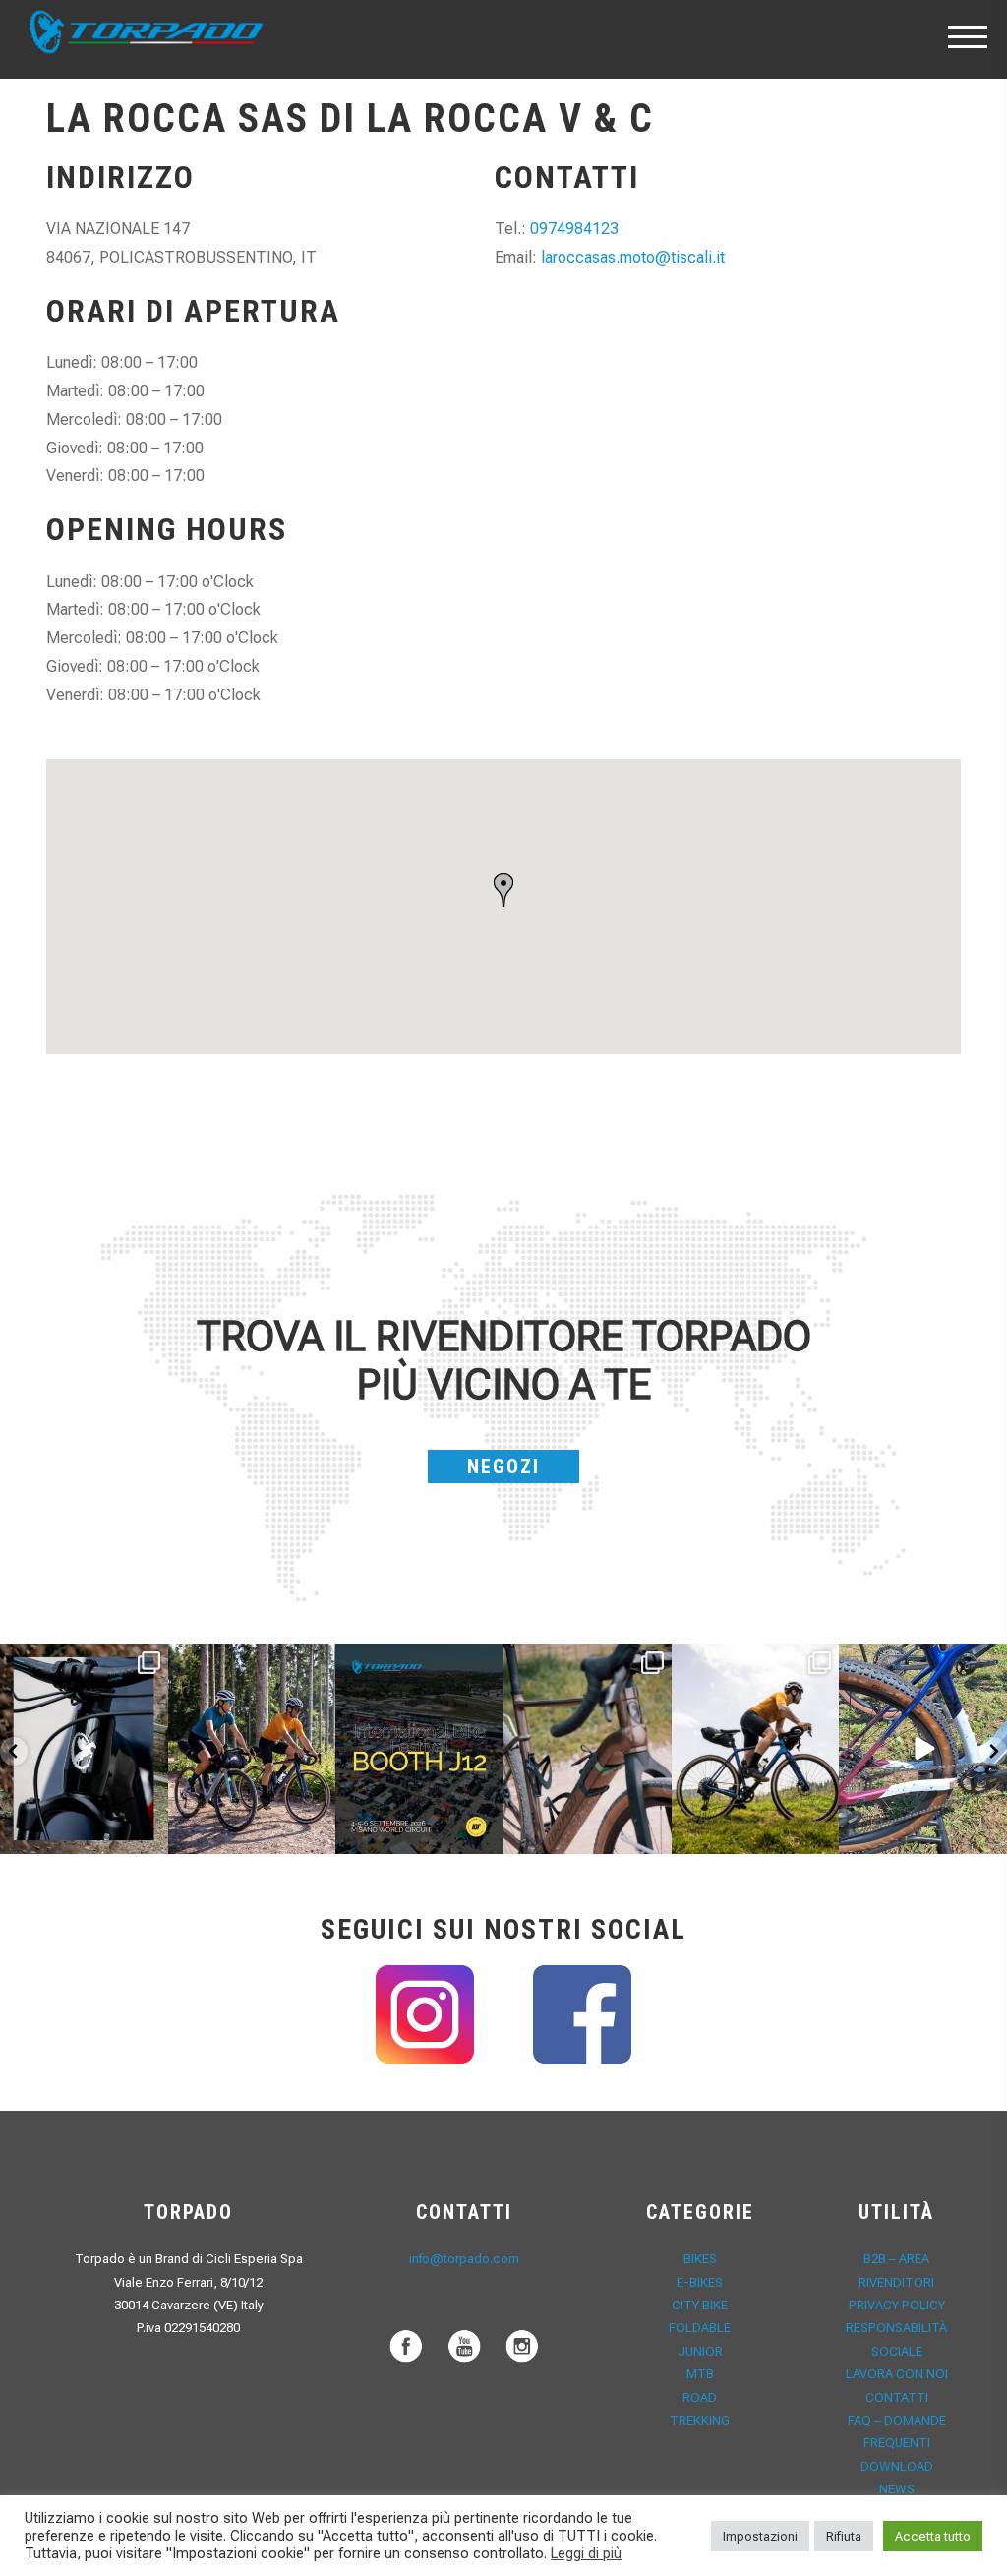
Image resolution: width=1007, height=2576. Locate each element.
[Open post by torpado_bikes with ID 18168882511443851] (84, 1748)
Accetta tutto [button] (933, 2536)
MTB (700, 2374)
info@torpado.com (464, 2259)
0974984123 (574, 229)
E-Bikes (700, 2282)
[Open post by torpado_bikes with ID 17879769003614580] (923, 1748)
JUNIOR (700, 2351)
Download (897, 2466)
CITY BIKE (700, 2305)
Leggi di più (586, 2553)
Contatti (897, 2397)
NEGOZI (503, 1467)
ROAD (700, 2397)
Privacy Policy (897, 2305)
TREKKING (700, 2420)
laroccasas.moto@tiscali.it (633, 257)
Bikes (700, 2259)
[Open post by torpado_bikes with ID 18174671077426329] (756, 1748)
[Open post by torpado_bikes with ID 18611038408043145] (419, 1748)
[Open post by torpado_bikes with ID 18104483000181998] (588, 1748)
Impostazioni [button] (760, 2536)
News (897, 2489)
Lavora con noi (897, 2374)
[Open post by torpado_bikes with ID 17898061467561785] (252, 1748)
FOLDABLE (700, 2328)
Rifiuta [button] (844, 2536)
